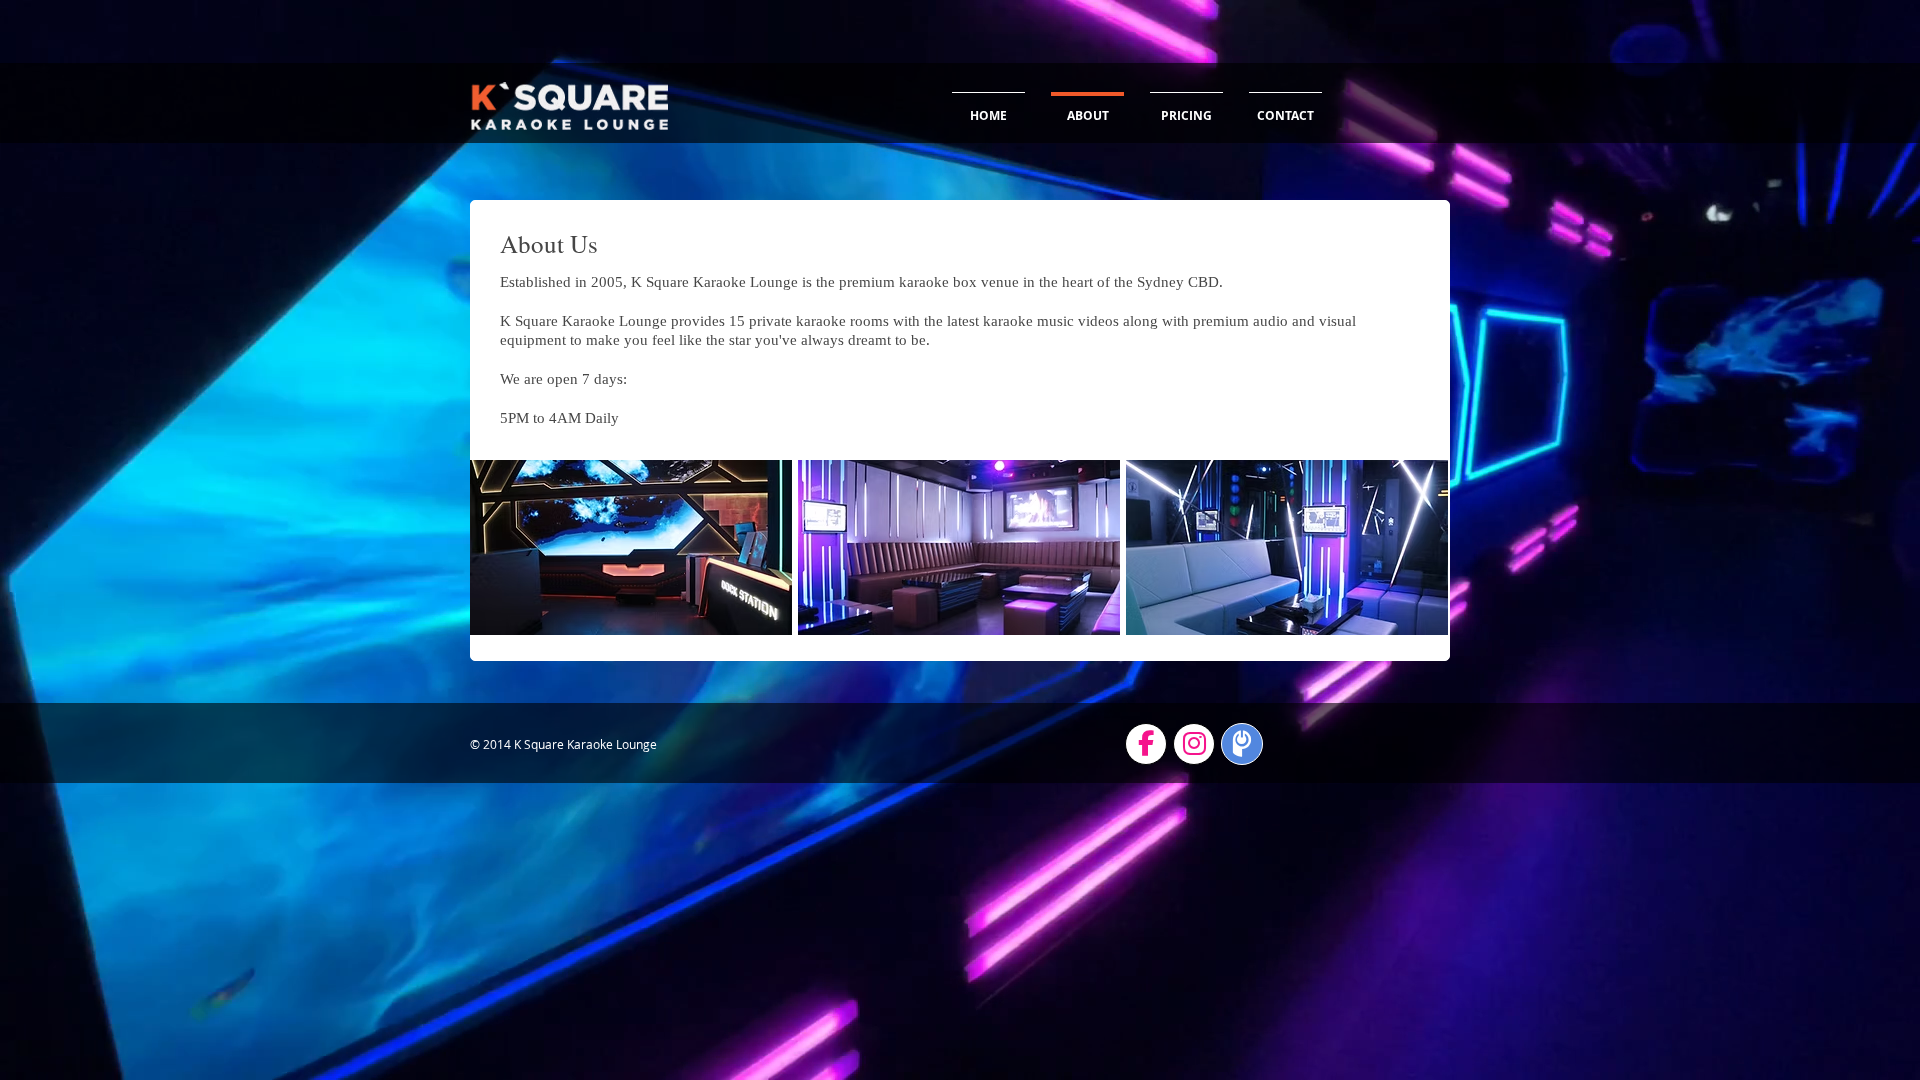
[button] (631, 547)
